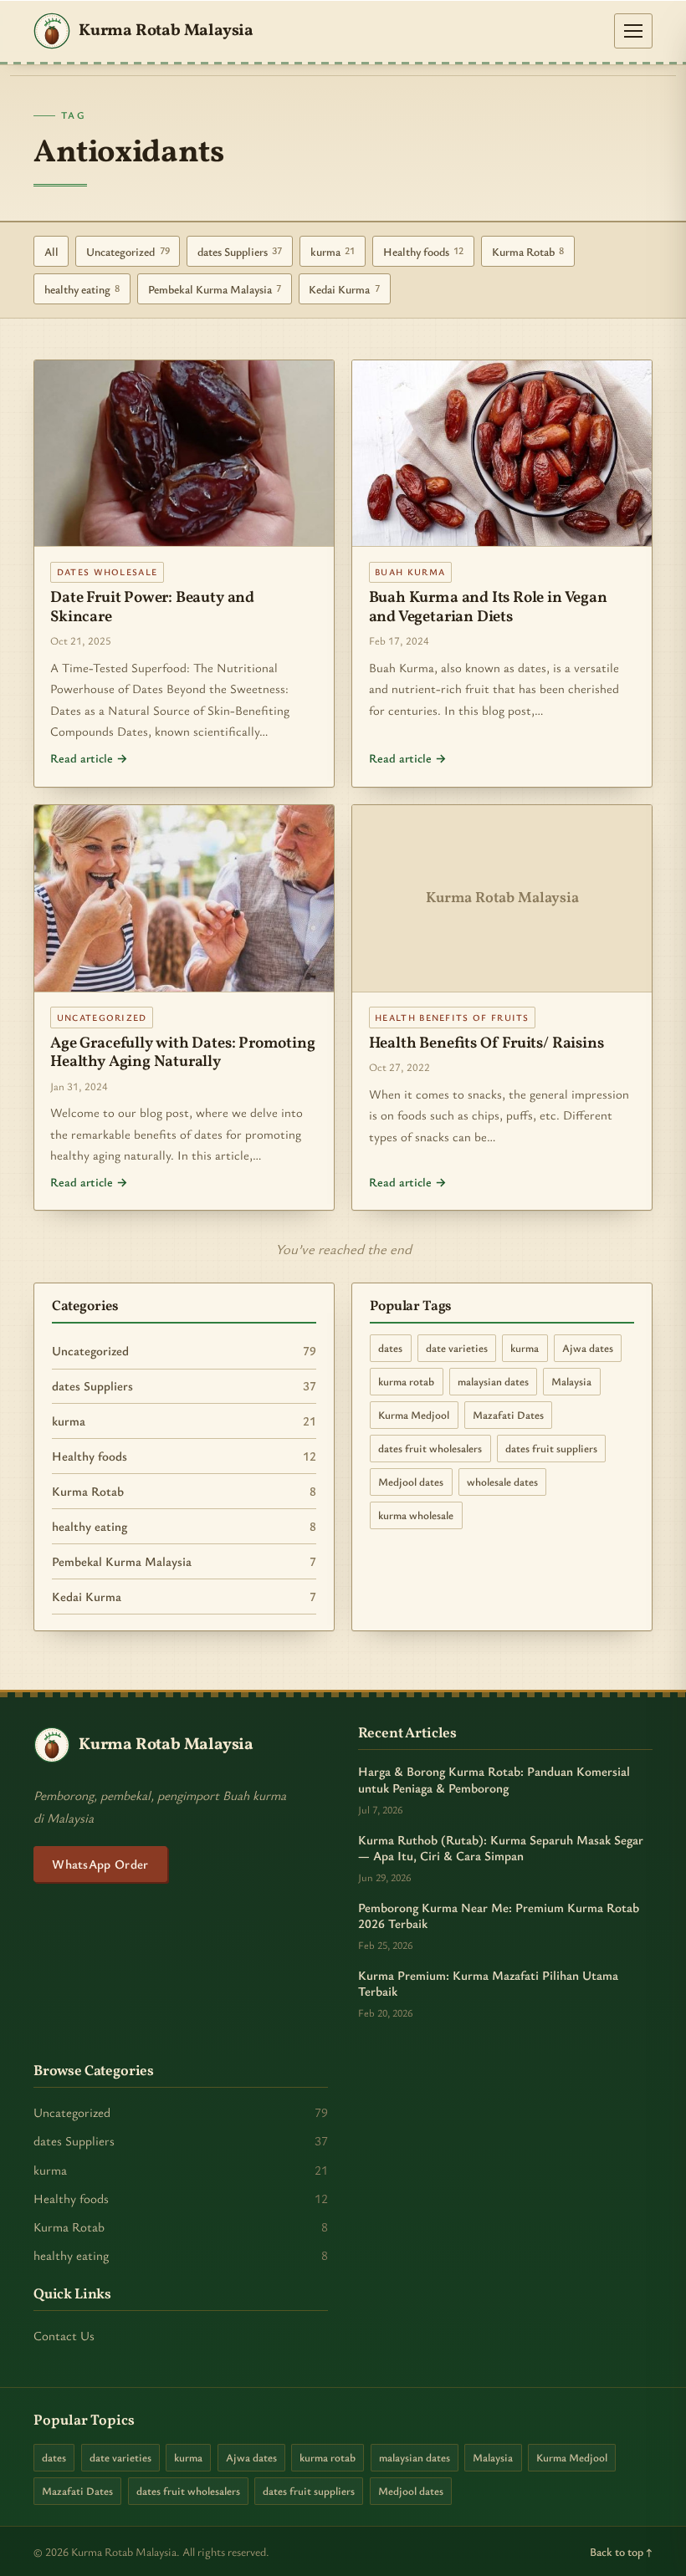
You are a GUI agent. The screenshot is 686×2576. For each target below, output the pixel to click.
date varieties (457, 1348)
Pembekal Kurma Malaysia (215, 289)
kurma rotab (406, 1381)
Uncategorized (128, 251)
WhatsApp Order (100, 1864)
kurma (333, 251)
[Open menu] (633, 31)
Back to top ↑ (621, 2551)
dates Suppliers (240, 251)
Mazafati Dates (508, 1415)
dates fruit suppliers (551, 1448)
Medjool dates (411, 1482)
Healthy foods (424, 251)
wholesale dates (502, 1482)
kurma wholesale (416, 1515)
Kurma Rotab (528, 251)
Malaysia (571, 1381)
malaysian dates (493, 1381)
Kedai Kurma (344, 289)
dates (390, 1348)
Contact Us (64, 2335)
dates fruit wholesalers (430, 1448)
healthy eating (82, 289)
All (51, 251)
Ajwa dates (588, 1348)
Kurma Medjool (414, 1415)
